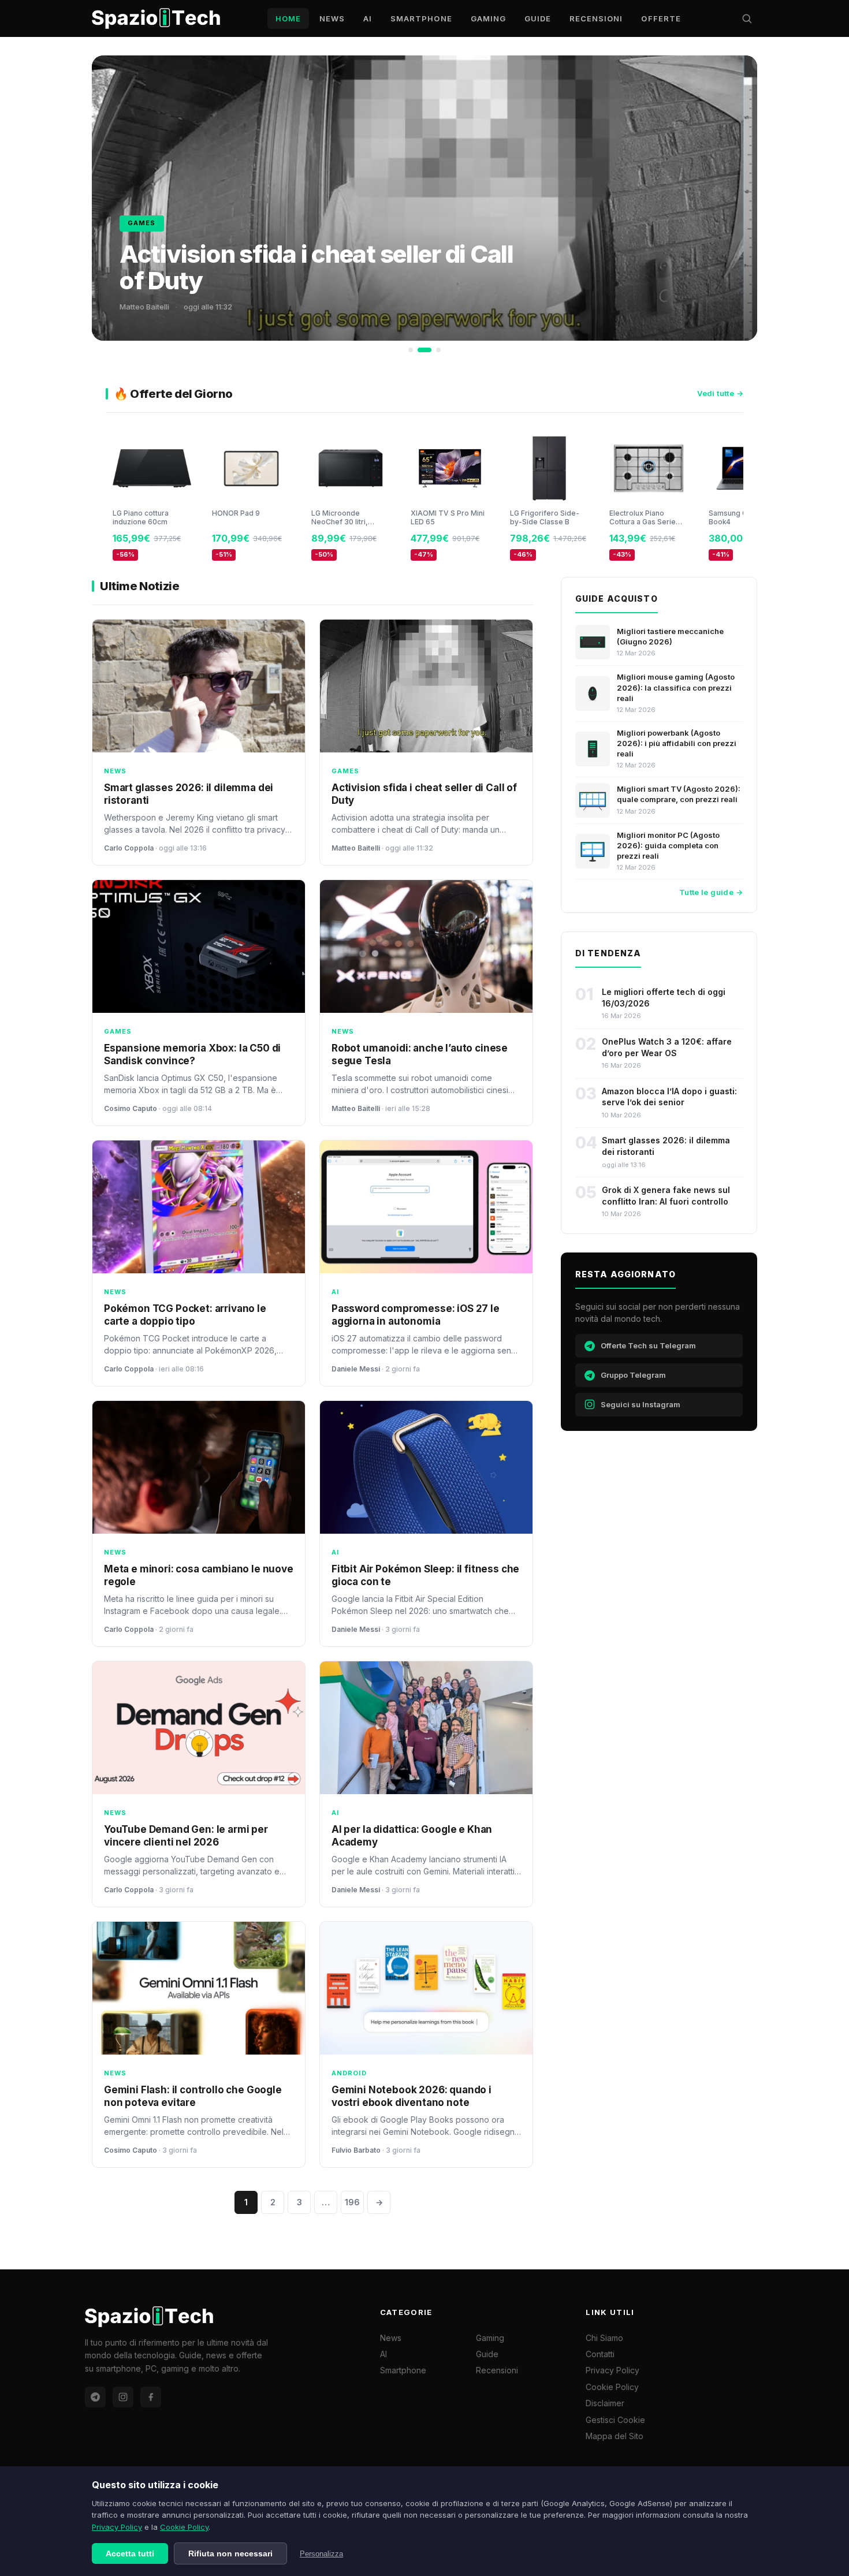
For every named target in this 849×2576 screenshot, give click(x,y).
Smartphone (421, 18)
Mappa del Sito (615, 2436)
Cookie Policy (184, 2527)
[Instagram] (123, 2397)
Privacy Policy (117, 2527)
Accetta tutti (130, 2553)
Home (288, 18)
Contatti (600, 2354)
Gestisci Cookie (615, 2420)
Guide (538, 18)
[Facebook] (151, 2397)
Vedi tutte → (720, 393)
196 (352, 2202)
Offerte (661, 18)
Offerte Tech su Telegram (648, 1345)
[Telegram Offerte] (95, 2397)
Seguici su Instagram (641, 1404)
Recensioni (596, 18)
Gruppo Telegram (633, 1375)
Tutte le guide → (711, 892)
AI (368, 18)
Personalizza (321, 2554)
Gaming (488, 18)
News (332, 18)
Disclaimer (605, 2403)
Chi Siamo (604, 2338)
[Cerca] (747, 18)
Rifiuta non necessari (230, 2553)
